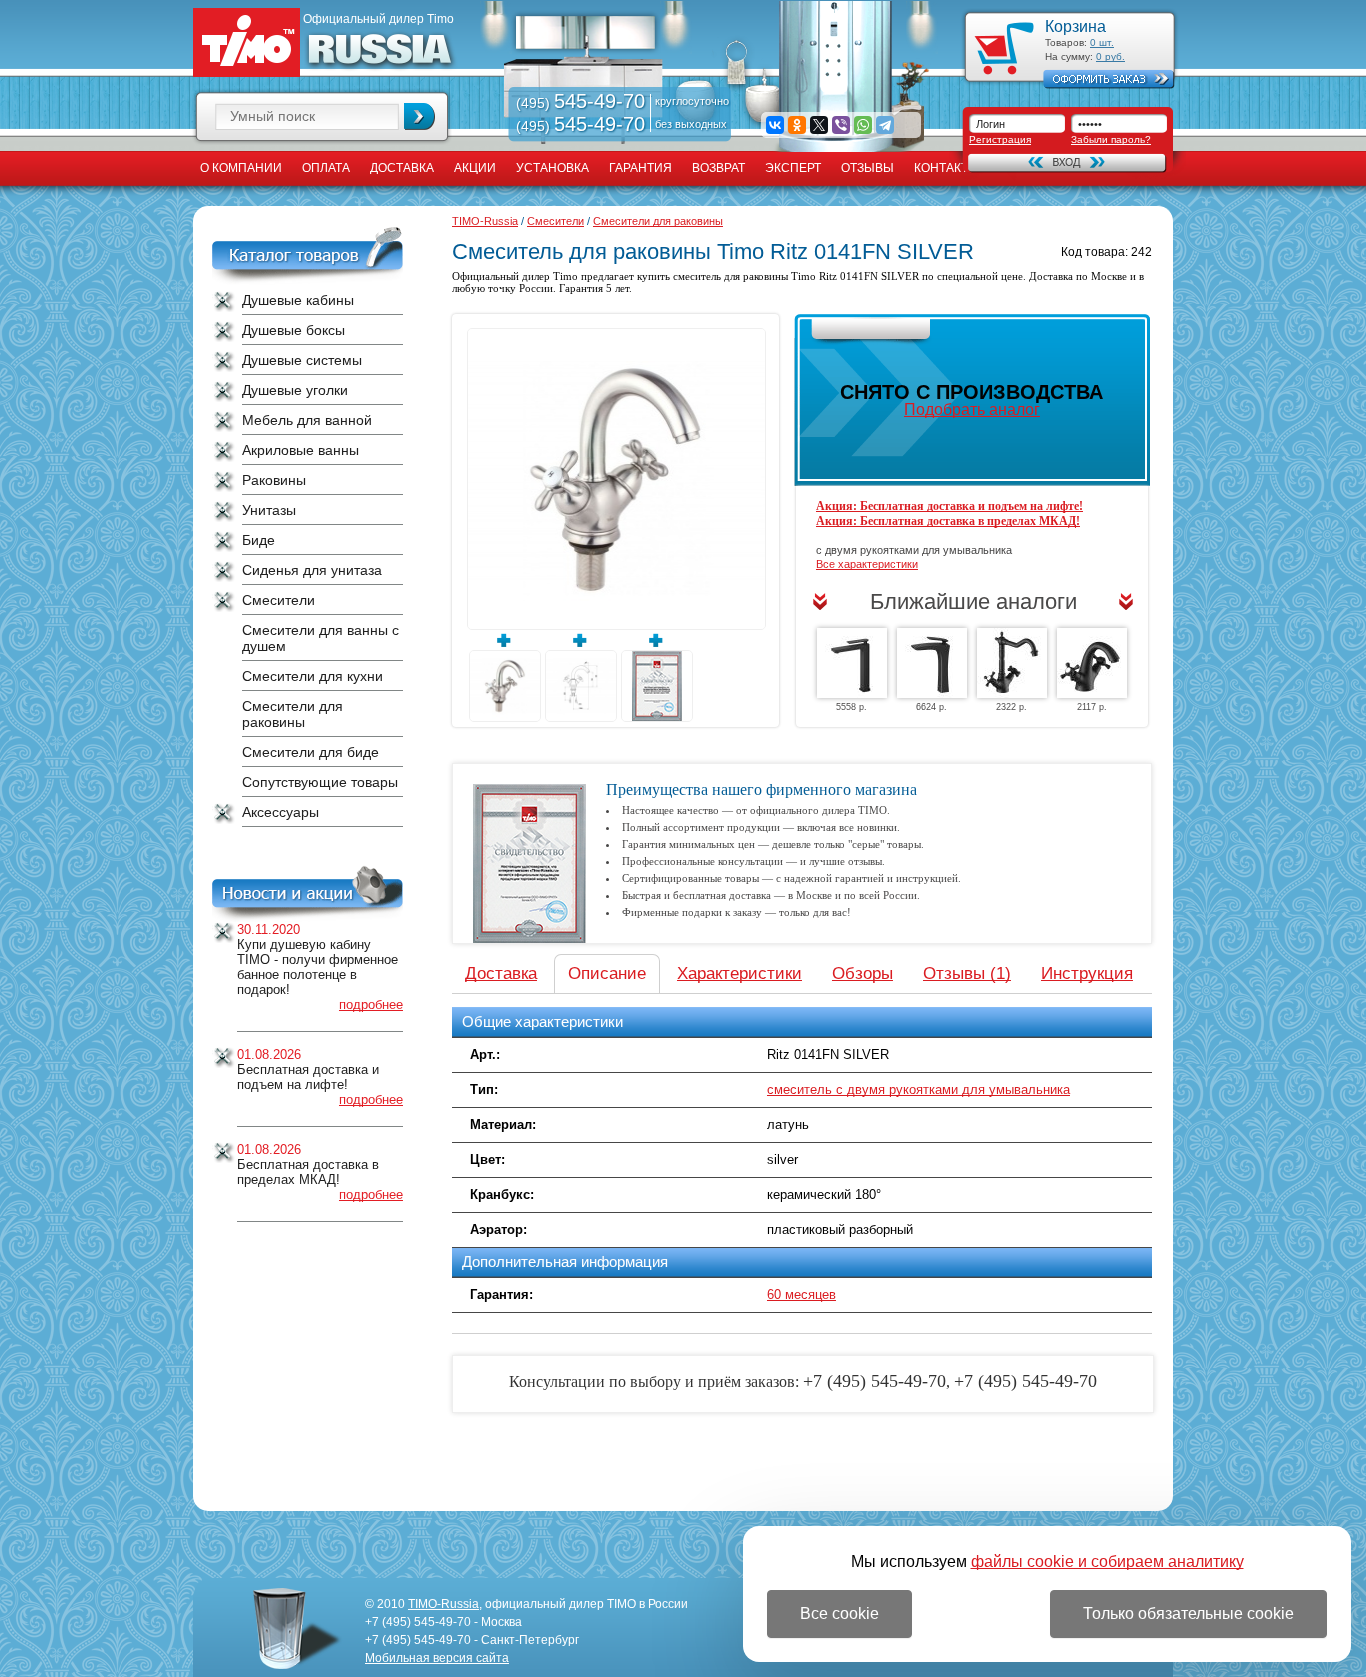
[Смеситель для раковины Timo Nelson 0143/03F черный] (1012, 663)
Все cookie (839, 1613)
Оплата (326, 168)
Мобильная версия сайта (437, 1658)
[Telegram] (885, 125)
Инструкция (1087, 973)
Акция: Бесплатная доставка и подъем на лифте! (949, 506)
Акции (475, 168)
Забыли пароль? (1111, 139)
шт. (1102, 42)
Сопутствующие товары (320, 782)
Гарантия (640, 168)
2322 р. (1011, 707)
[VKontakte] (775, 125)
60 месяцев (801, 1294)
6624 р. (931, 707)
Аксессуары (280, 812)
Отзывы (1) (967, 973)
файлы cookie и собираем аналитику (1107, 1561)
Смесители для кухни (312, 676)
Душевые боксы (293, 330)
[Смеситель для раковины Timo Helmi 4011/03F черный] (932, 663)
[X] (819, 125)
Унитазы (269, 510)
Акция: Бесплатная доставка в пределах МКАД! (948, 521)
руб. (1110, 56)
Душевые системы (302, 360)
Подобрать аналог (972, 409)
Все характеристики (867, 564)
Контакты (946, 168)
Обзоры (862, 973)
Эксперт (793, 168)
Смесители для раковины (292, 714)
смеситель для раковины (732, 276)
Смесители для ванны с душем (320, 638)
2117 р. (1092, 707)
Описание (607, 973)
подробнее (371, 1004)
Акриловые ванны (300, 450)
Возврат (718, 168)
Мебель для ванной (307, 420)
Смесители (278, 600)
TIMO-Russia (485, 221)
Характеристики (739, 973)
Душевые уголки (295, 390)
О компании (241, 168)
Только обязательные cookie (1188, 1613)
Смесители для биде (310, 752)
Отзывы (867, 168)
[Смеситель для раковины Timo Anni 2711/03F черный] (852, 663)
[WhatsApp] (863, 125)
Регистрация (1000, 139)
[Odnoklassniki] (797, 125)
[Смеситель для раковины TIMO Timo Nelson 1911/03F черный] (1092, 663)
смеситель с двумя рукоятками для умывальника (918, 1089)
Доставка (402, 168)
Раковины (274, 480)
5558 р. (851, 707)
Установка (552, 168)
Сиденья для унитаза (312, 570)
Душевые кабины (298, 300)
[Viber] (841, 125)
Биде (258, 540)
